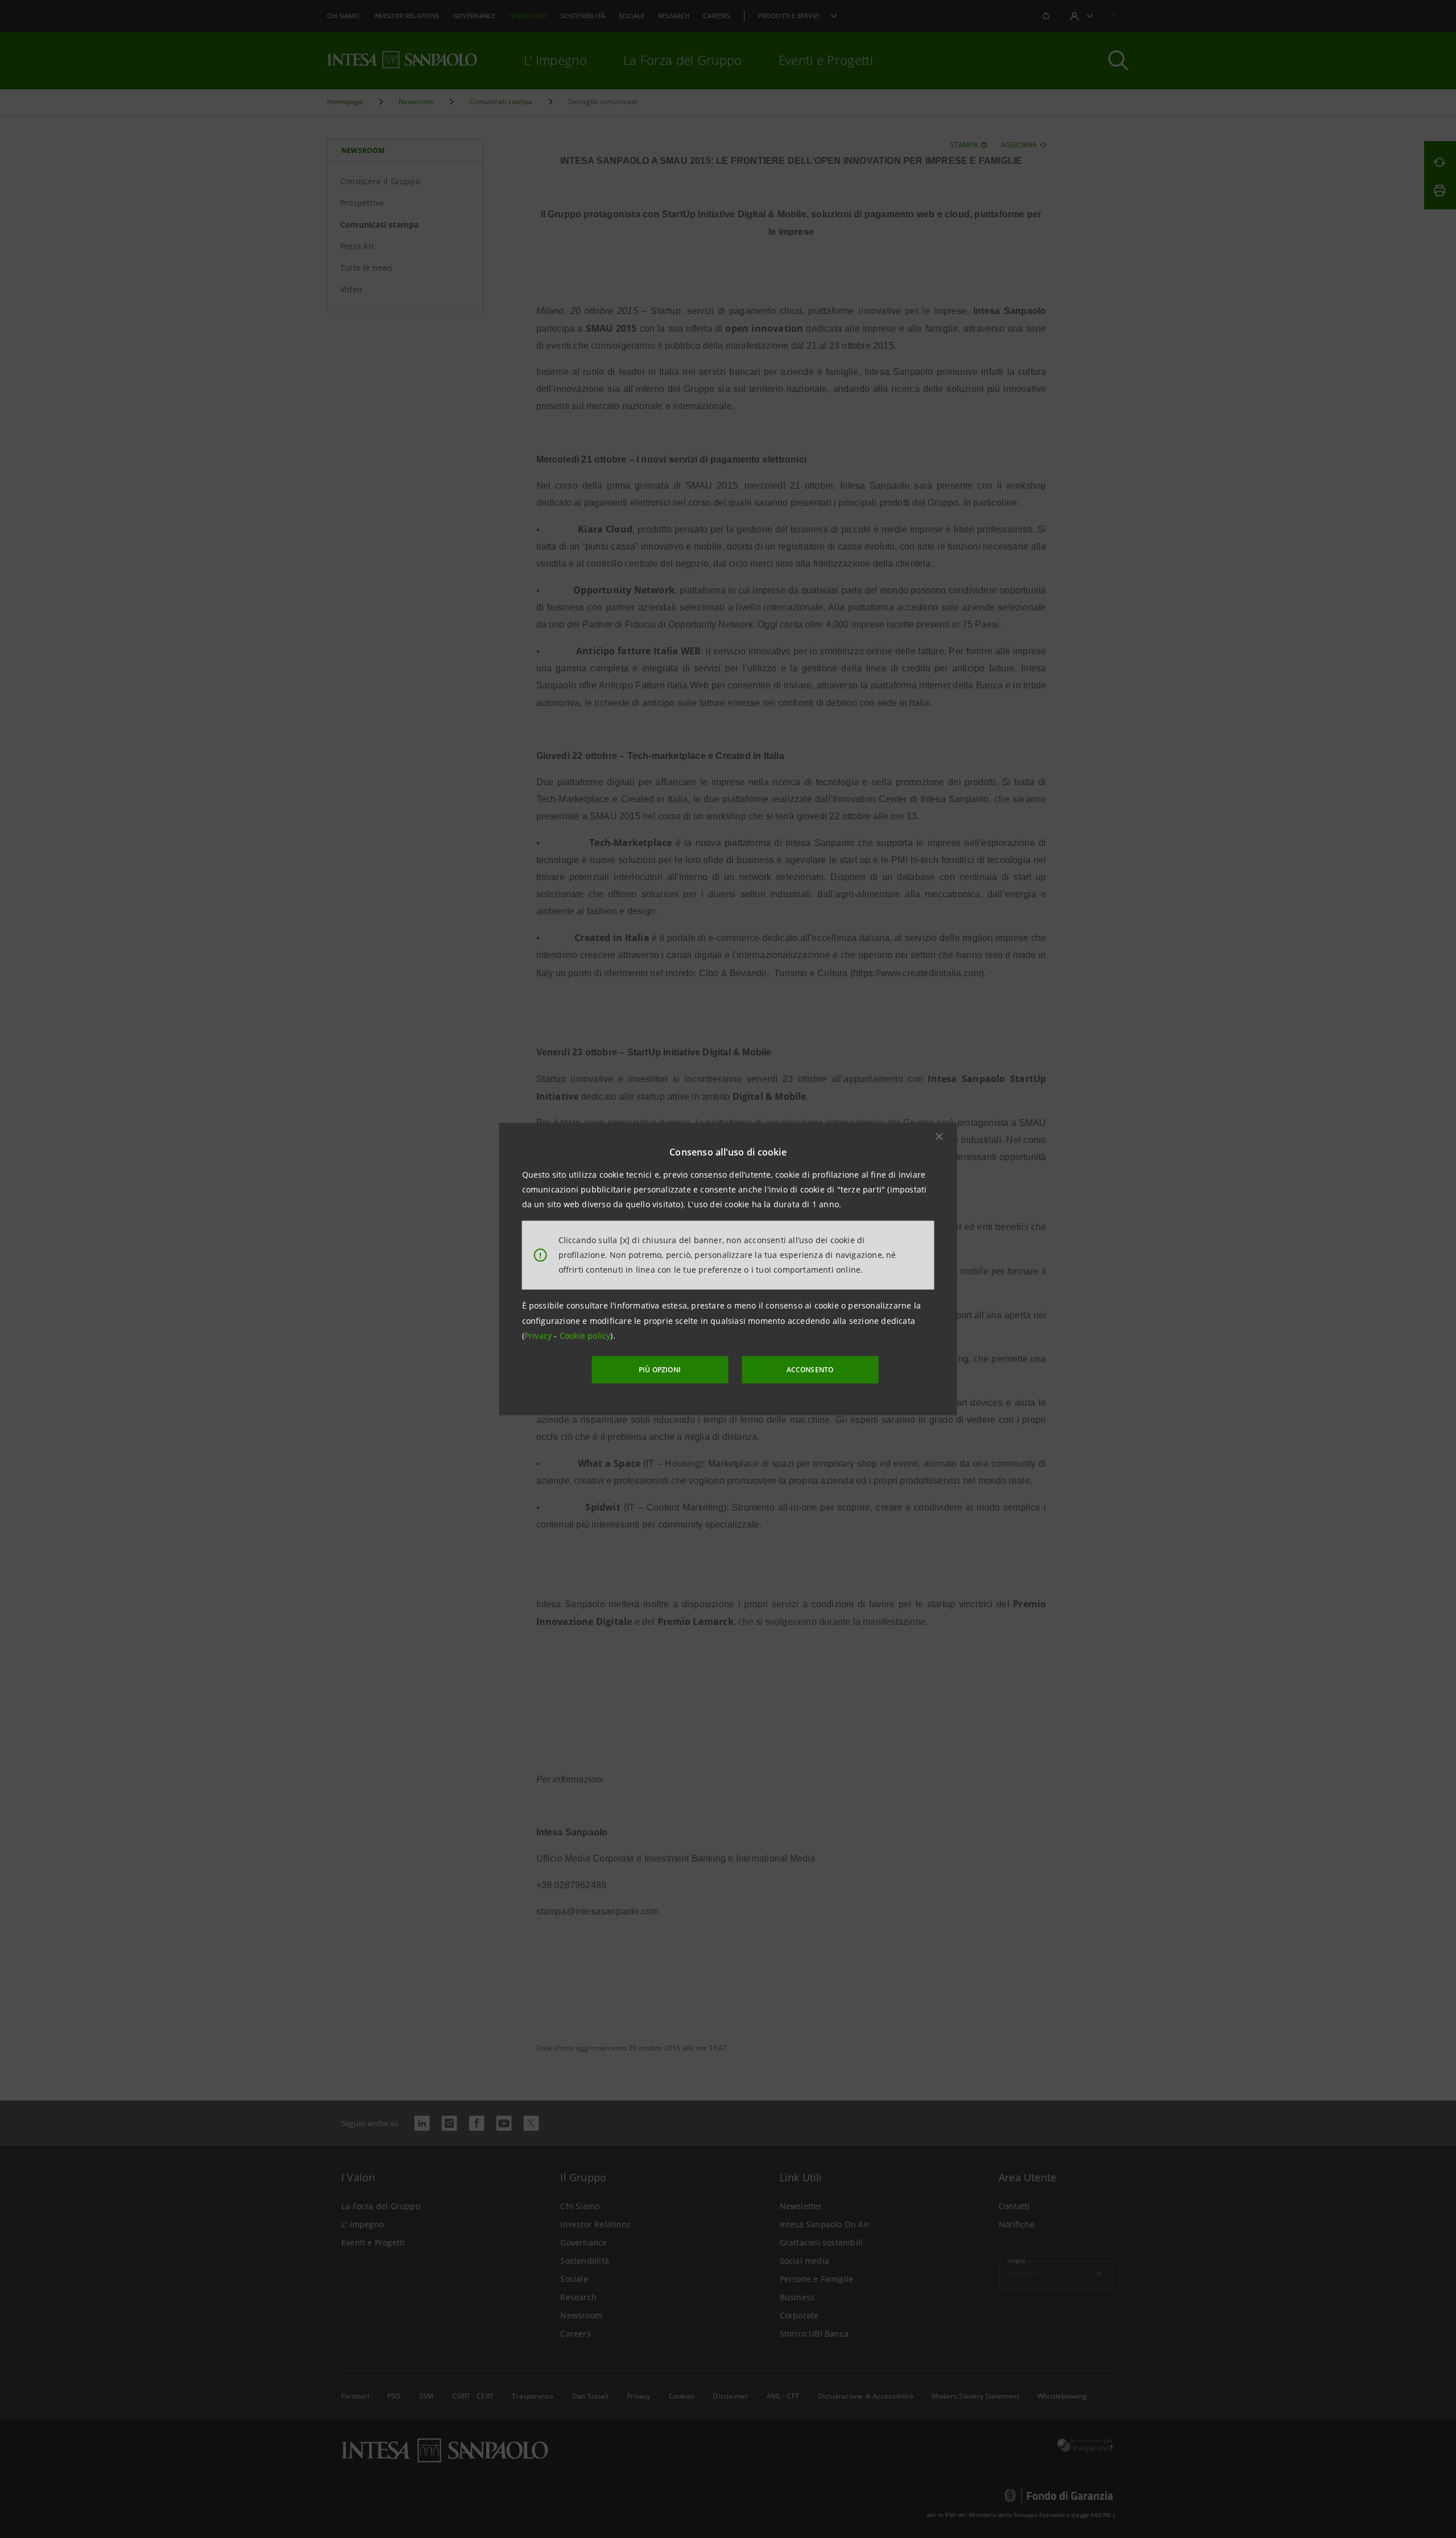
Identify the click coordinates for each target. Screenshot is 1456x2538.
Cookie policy (585, 1336)
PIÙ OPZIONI (660, 1370)
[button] (940, 1136)
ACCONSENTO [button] (810, 1370)
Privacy (539, 1336)
